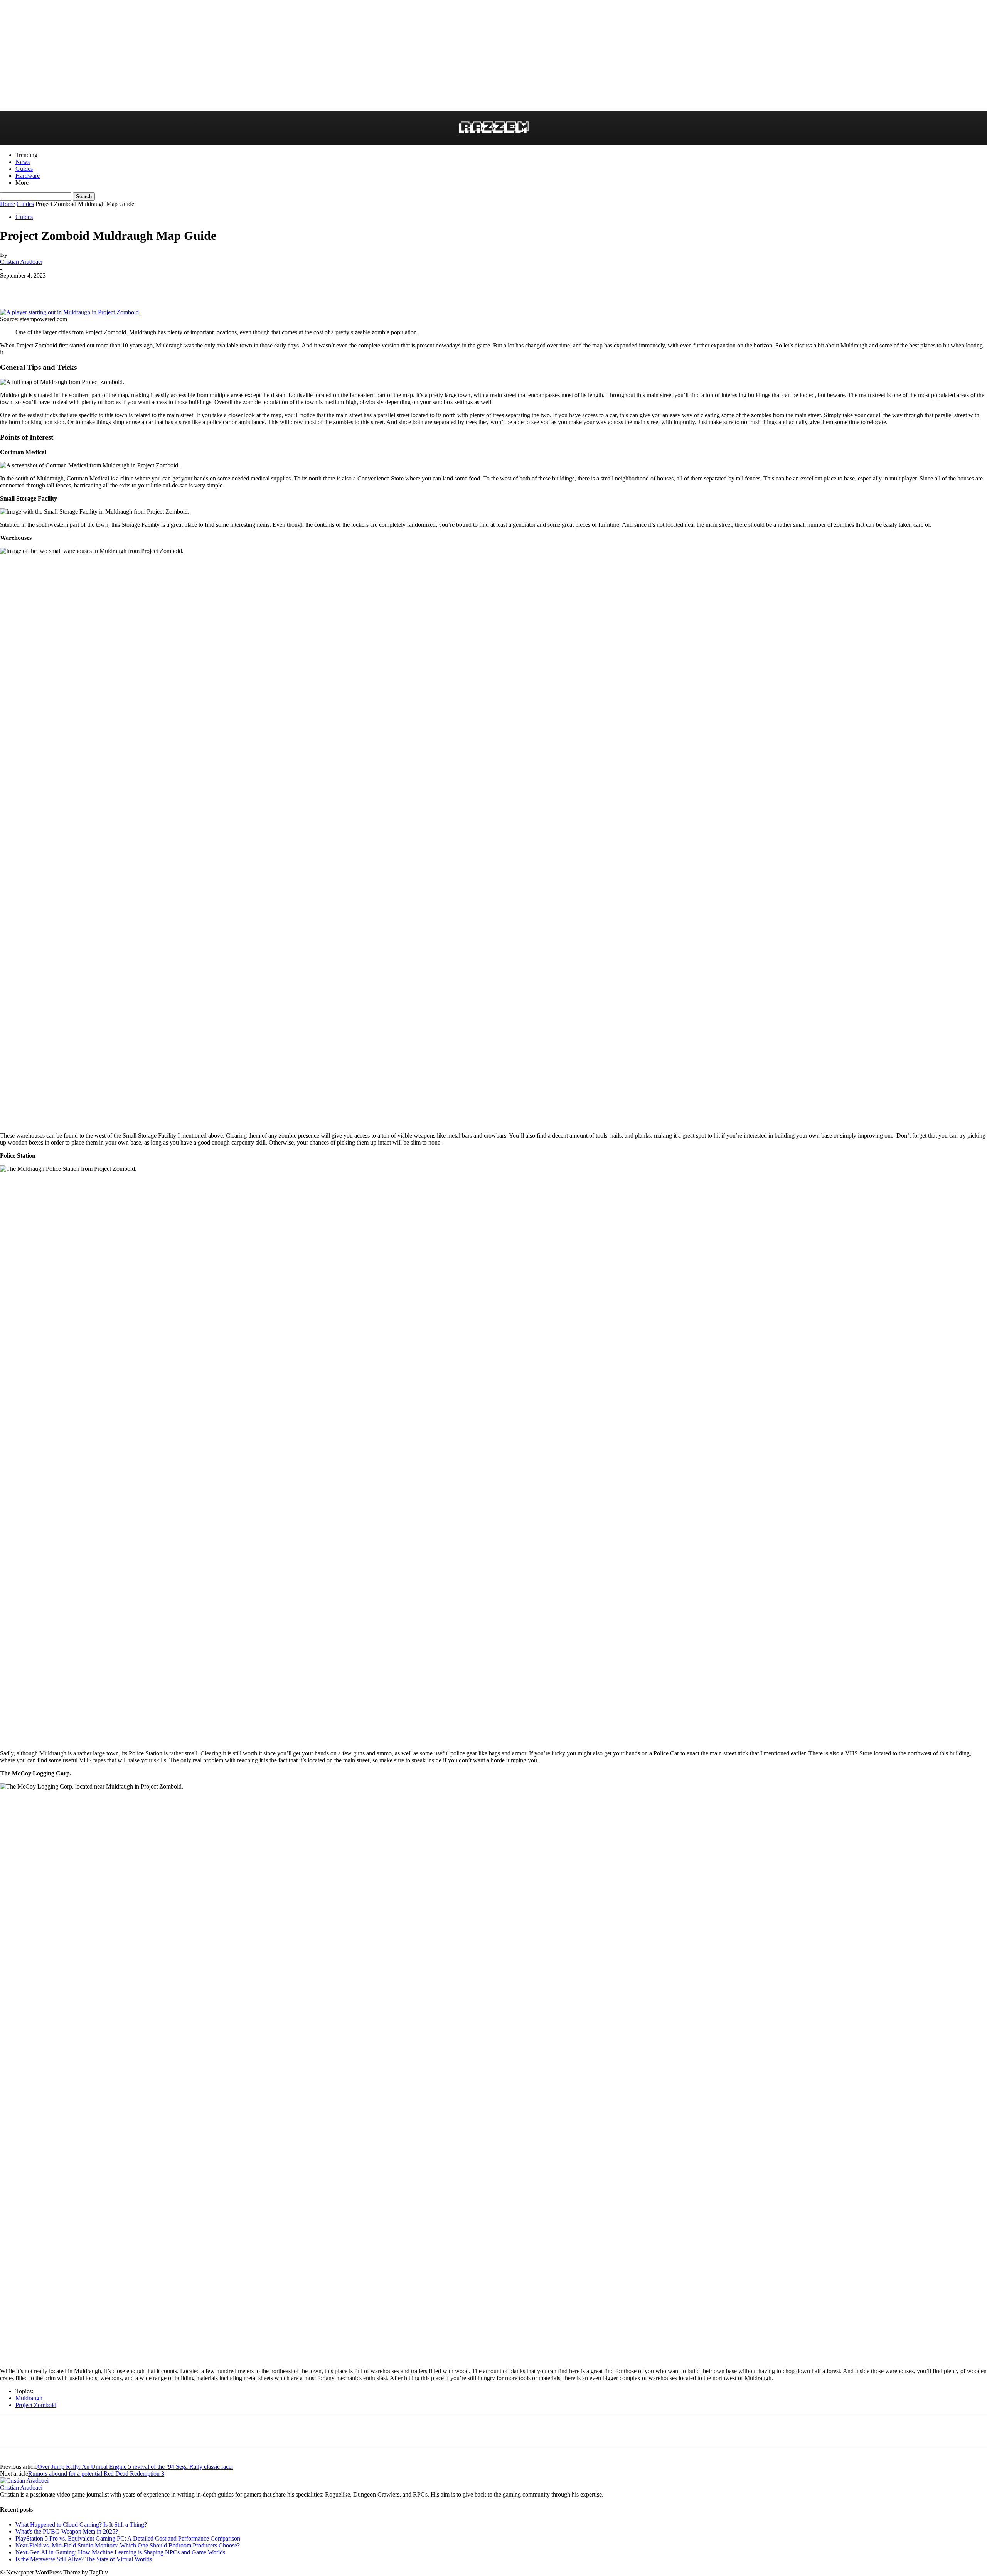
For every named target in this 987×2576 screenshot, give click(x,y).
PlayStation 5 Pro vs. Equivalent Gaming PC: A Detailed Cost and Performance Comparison (128, 2538)
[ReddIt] (13, 287)
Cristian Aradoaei (21, 262)
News (23, 162)
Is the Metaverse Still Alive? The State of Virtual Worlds (84, 2559)
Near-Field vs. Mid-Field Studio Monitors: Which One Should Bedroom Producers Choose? (128, 2545)
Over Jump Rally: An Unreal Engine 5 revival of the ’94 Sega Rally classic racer (135, 2467)
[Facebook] (40, 287)
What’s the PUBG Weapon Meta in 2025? (67, 2531)
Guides (24, 169)
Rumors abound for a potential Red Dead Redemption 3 (96, 2474)
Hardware (28, 176)
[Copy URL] (123, 287)
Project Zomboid (36, 2405)
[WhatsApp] (96, 287)
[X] (68, 287)
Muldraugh (29, 2398)
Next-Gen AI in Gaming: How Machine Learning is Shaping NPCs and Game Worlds (120, 2552)
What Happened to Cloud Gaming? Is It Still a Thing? (81, 2525)
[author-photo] (24, 2481)
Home (8, 204)
